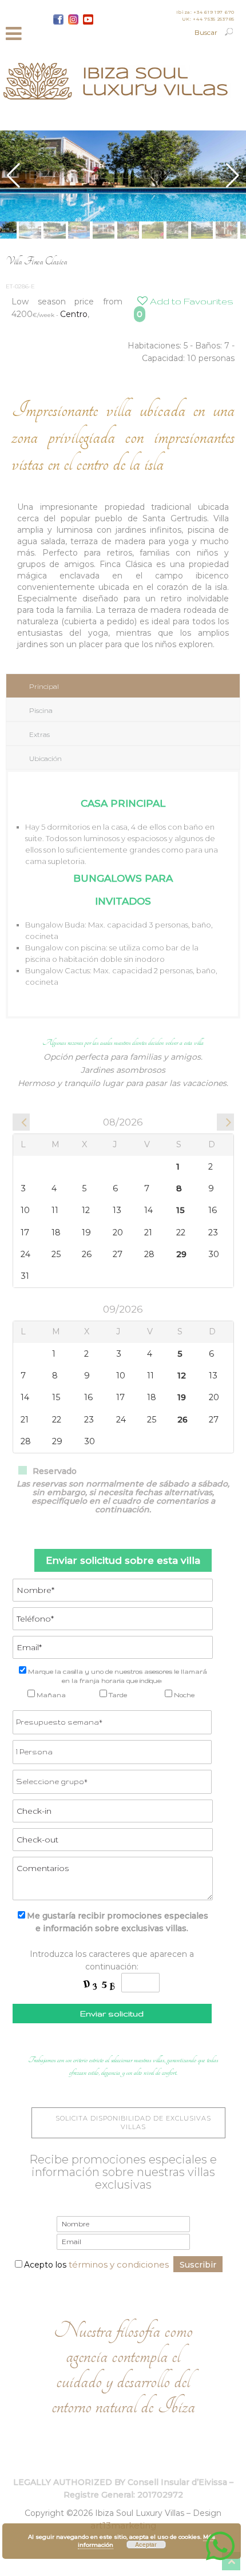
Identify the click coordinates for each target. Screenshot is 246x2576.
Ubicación (45, 758)
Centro (74, 314)
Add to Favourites (191, 301)
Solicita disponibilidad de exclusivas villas (133, 2123)
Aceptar (146, 2545)
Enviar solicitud (112, 2014)
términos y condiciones (119, 2264)
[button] (233, 176)
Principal (44, 686)
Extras (39, 734)
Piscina (41, 710)
